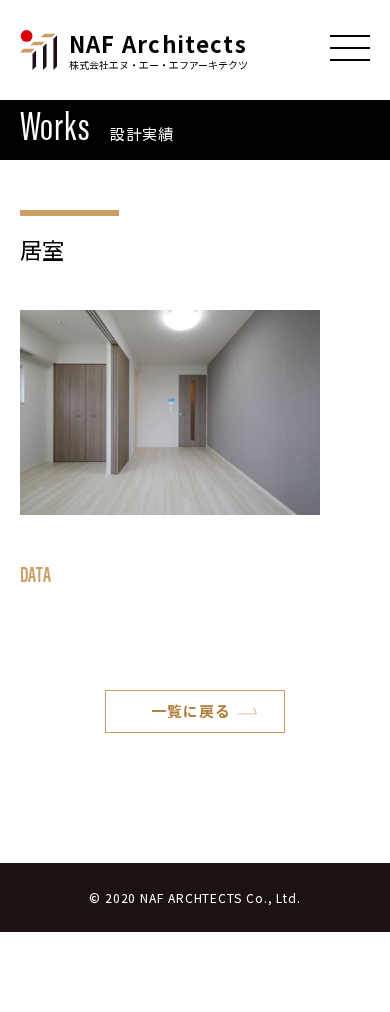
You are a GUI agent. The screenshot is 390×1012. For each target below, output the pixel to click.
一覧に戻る (191, 710)
